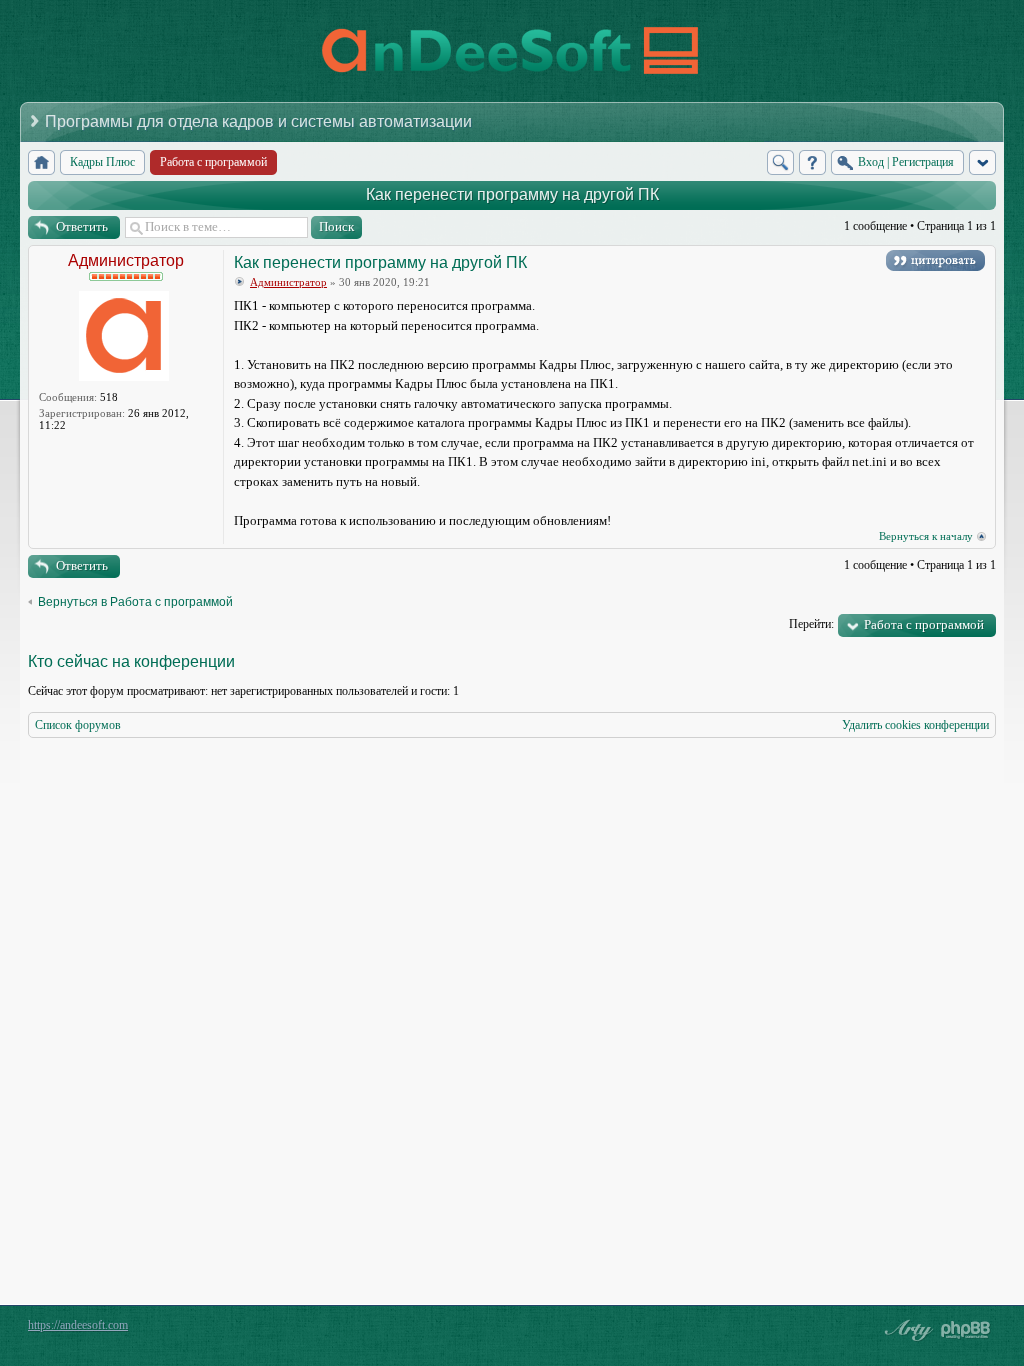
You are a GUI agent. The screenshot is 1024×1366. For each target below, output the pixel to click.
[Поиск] (780, 162)
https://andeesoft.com (78, 1325)
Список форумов (78, 725)
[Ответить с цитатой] (935, 260)
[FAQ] (812, 162)
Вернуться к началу (926, 536)
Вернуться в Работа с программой (135, 602)
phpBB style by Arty (906, 1330)
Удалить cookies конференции (915, 725)
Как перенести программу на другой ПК (512, 194)
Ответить (82, 226)
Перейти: (811, 624)
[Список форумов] (41, 162)
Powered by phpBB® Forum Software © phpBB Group (966, 1330)
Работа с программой (924, 624)
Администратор (126, 260)
